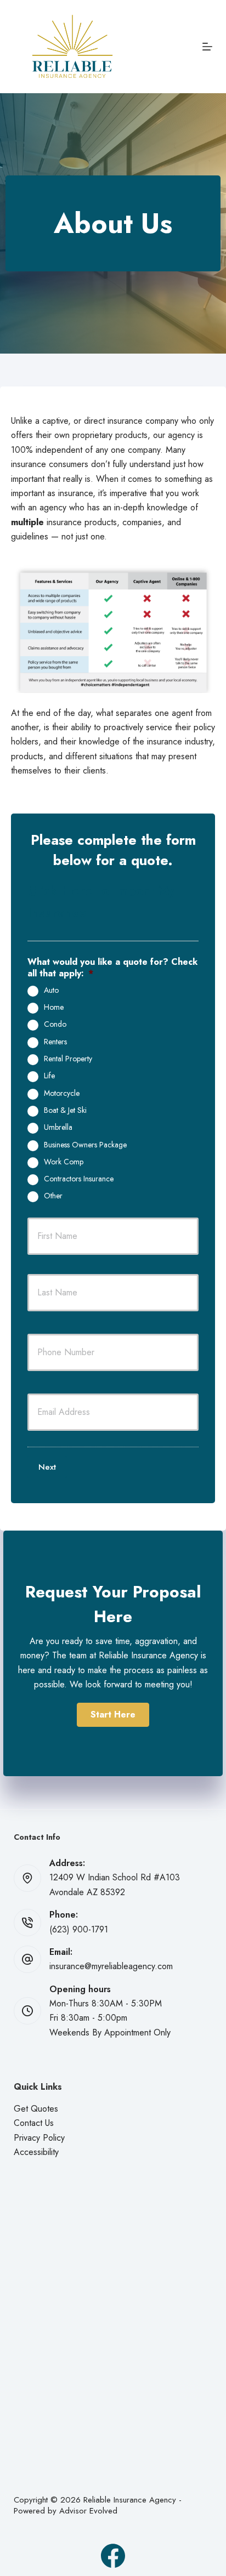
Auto (51, 991)
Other (53, 1196)
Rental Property (68, 1059)
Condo (55, 1025)
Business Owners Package (85, 1145)
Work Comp (64, 1162)
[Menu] (207, 47)
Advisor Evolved (88, 2511)
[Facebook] (113, 2556)
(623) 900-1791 (79, 1929)
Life (49, 1076)
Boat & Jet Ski (65, 1111)
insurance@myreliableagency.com (111, 1966)
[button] (113, 1715)
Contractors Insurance (79, 1179)
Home (54, 1008)
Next (47, 1467)
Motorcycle (62, 1094)
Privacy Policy (39, 2138)
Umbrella (58, 1128)
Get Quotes (36, 2109)
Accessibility (36, 2152)
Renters (55, 1042)
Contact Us (34, 2123)
